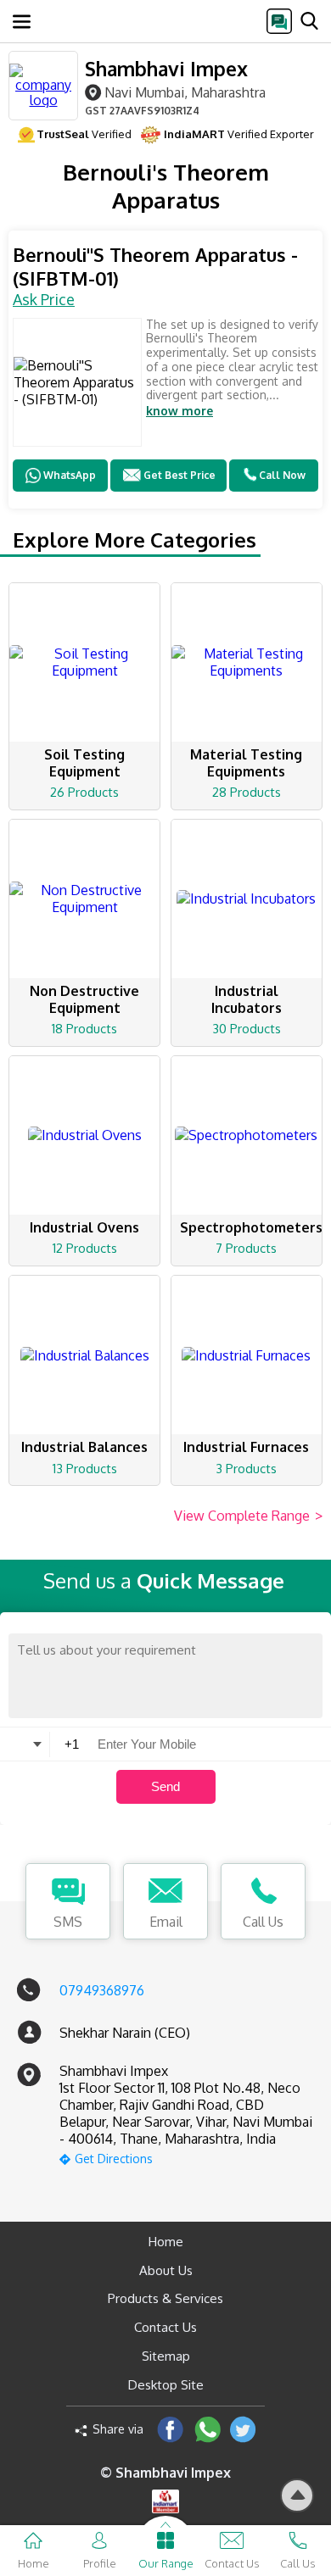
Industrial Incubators (247, 999)
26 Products (84, 792)
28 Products (247, 792)
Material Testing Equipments (246, 763)
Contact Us (165, 2327)
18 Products (84, 1029)
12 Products (85, 1248)
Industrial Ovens (84, 1227)
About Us (166, 2270)
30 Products (247, 1029)
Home (166, 2242)
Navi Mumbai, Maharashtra (185, 92)
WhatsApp (70, 475)
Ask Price (44, 299)
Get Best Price (180, 475)
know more (180, 411)
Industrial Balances (84, 1447)
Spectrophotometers (251, 1227)
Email (166, 1922)
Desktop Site (166, 2385)
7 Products (246, 1248)
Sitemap (166, 2356)
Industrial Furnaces (246, 1447)
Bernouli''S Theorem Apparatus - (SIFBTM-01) (155, 267)
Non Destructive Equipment (84, 999)
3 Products (246, 1469)
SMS (68, 1922)
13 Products (85, 1469)
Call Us (263, 1922)
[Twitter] (243, 2429)
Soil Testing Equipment (84, 763)
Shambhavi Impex (166, 68)
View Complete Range (248, 1516)
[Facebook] (170, 2429)
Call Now (282, 475)
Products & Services (165, 2298)
